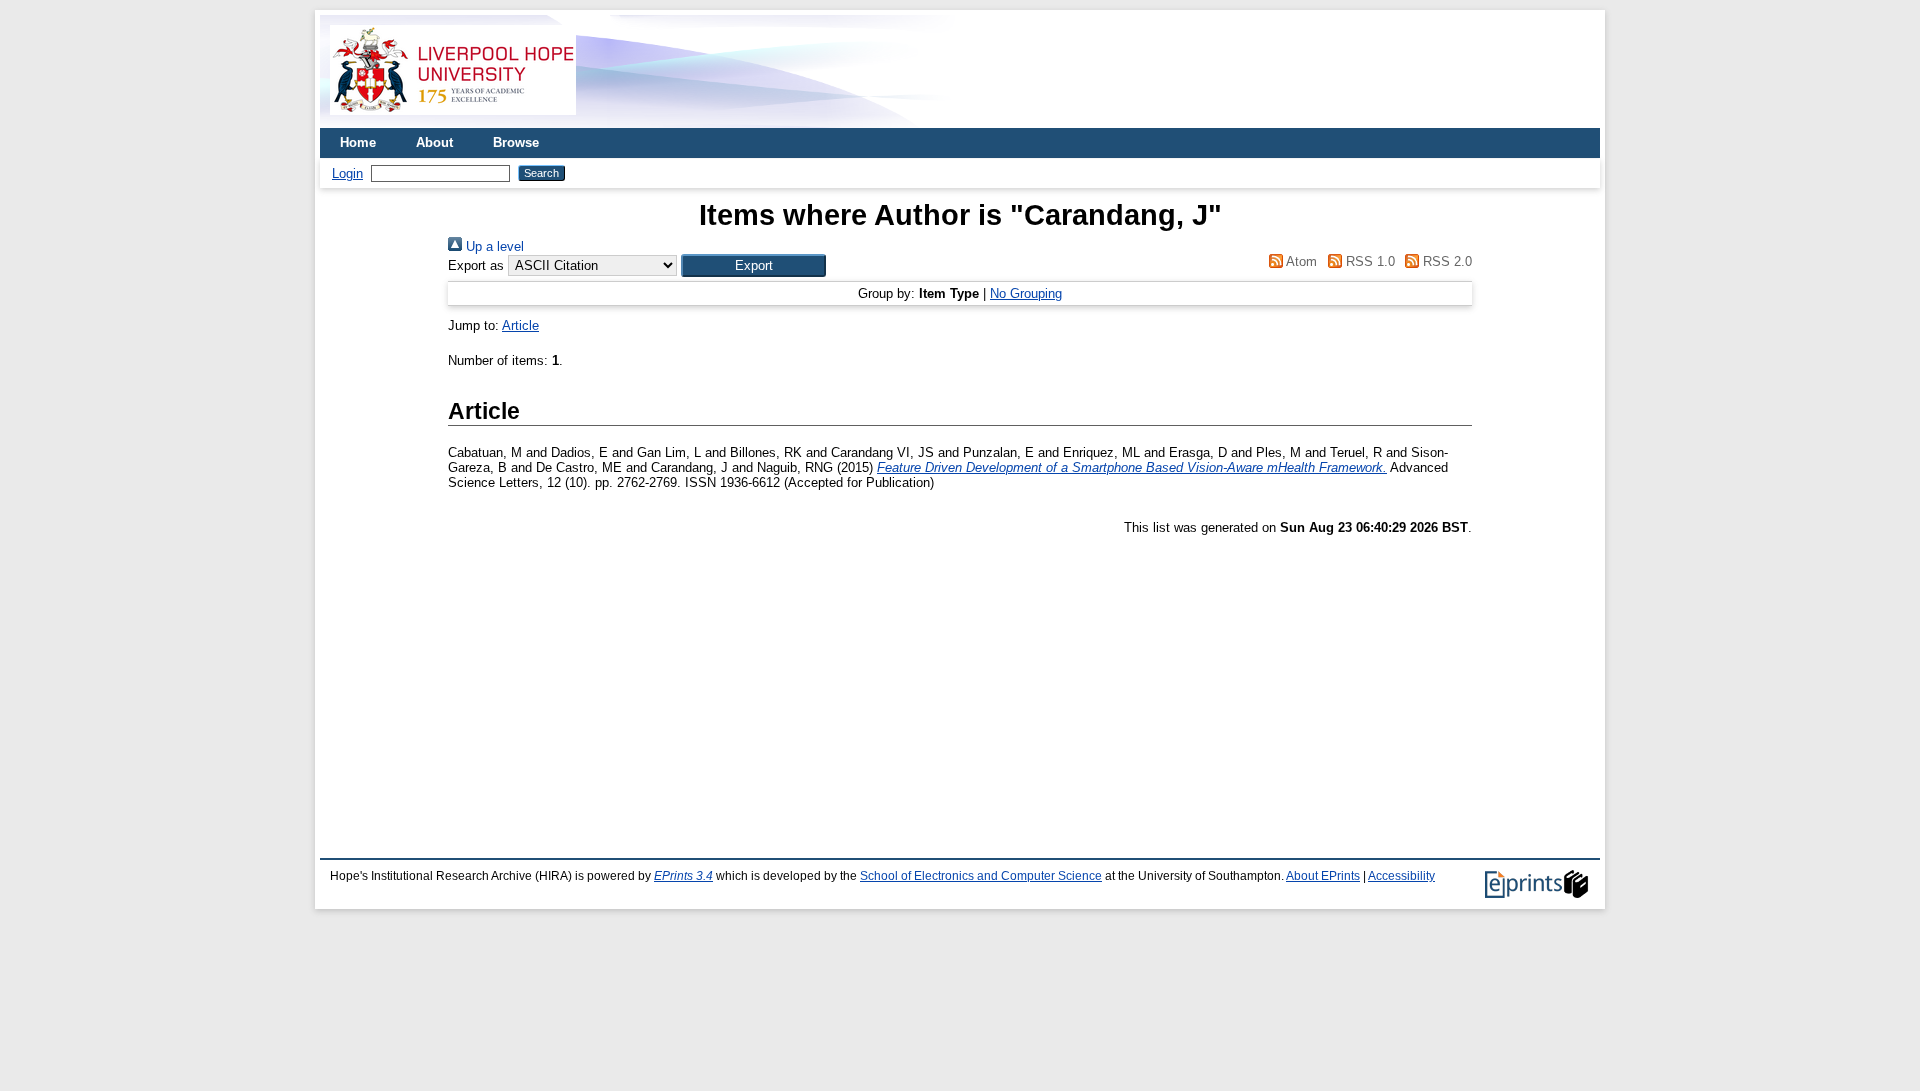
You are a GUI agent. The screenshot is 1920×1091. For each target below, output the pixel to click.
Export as (476, 265)
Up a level (493, 246)
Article (520, 325)
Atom (1300, 261)
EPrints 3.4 (683, 876)
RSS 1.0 (1368, 261)
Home (358, 142)
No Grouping (1026, 293)
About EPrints (1323, 876)
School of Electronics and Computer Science (981, 876)
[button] (753, 265)
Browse (516, 142)
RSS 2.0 (1445, 261)
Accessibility (1401, 876)
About (434, 142)
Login (347, 173)
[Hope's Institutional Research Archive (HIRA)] (453, 120)
